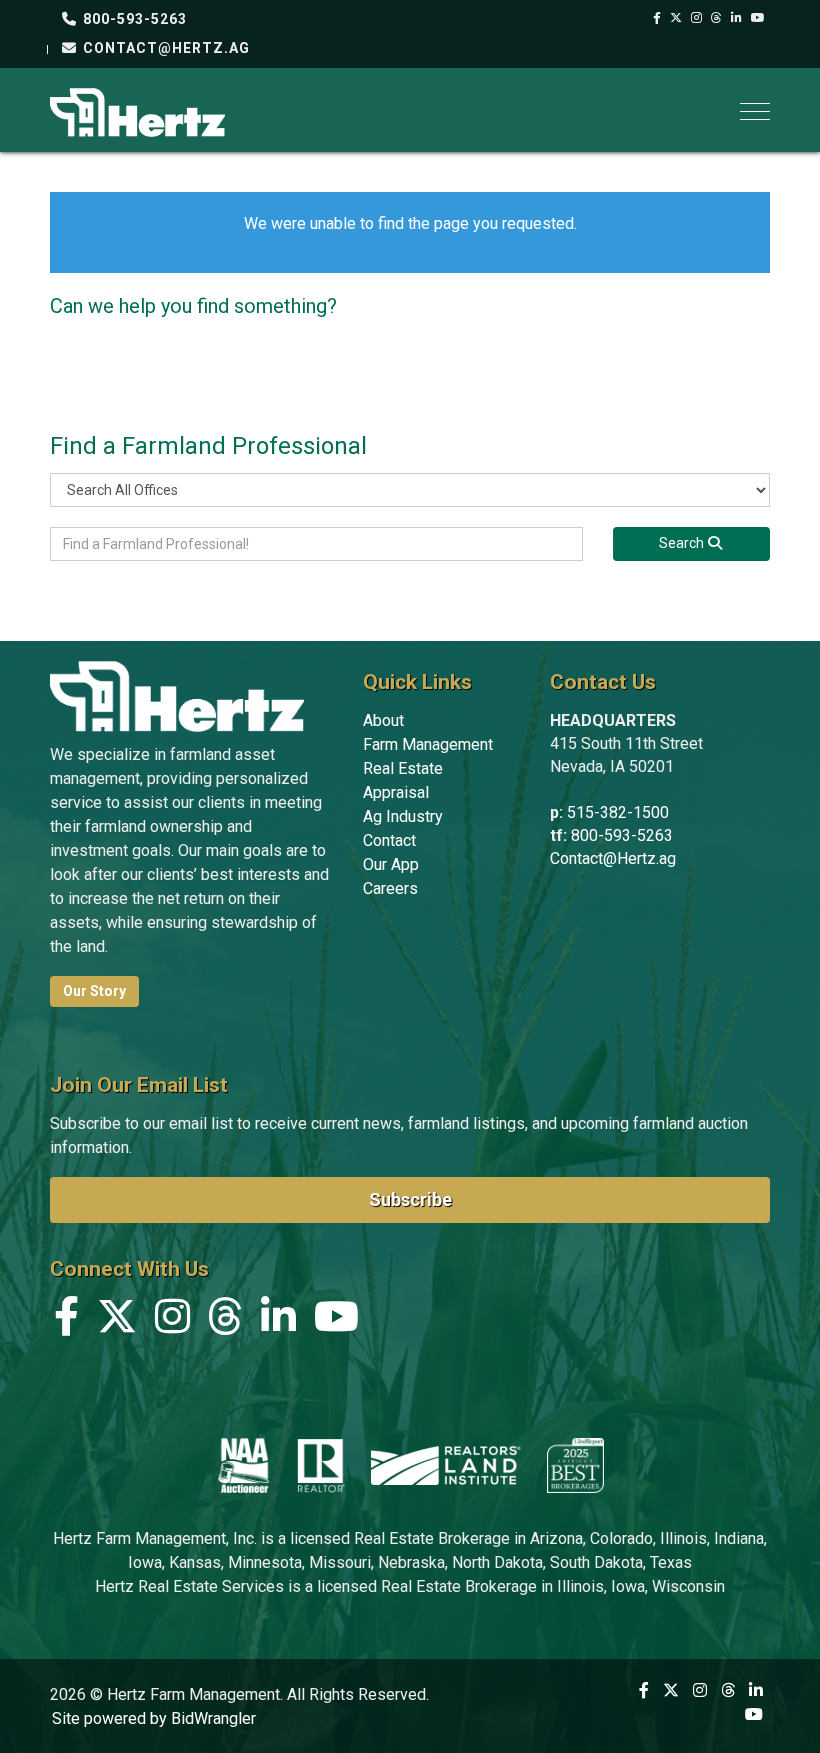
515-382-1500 (618, 812)
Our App (391, 864)
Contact (389, 840)
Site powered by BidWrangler (154, 1718)
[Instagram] (697, 18)
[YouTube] (758, 18)
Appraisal (396, 792)
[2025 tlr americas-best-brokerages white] (575, 1465)
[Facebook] (657, 18)
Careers (390, 888)
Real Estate (403, 768)
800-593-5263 (133, 19)
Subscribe (410, 1199)
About (383, 720)
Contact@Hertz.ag (613, 858)
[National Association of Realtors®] (321, 1465)
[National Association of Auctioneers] (243, 1465)
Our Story (94, 991)
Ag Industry (403, 816)
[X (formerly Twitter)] (676, 18)
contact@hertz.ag (164, 48)
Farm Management (428, 744)
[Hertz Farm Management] (137, 110)
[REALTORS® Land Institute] (446, 1465)
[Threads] (717, 18)
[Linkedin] (737, 18)
